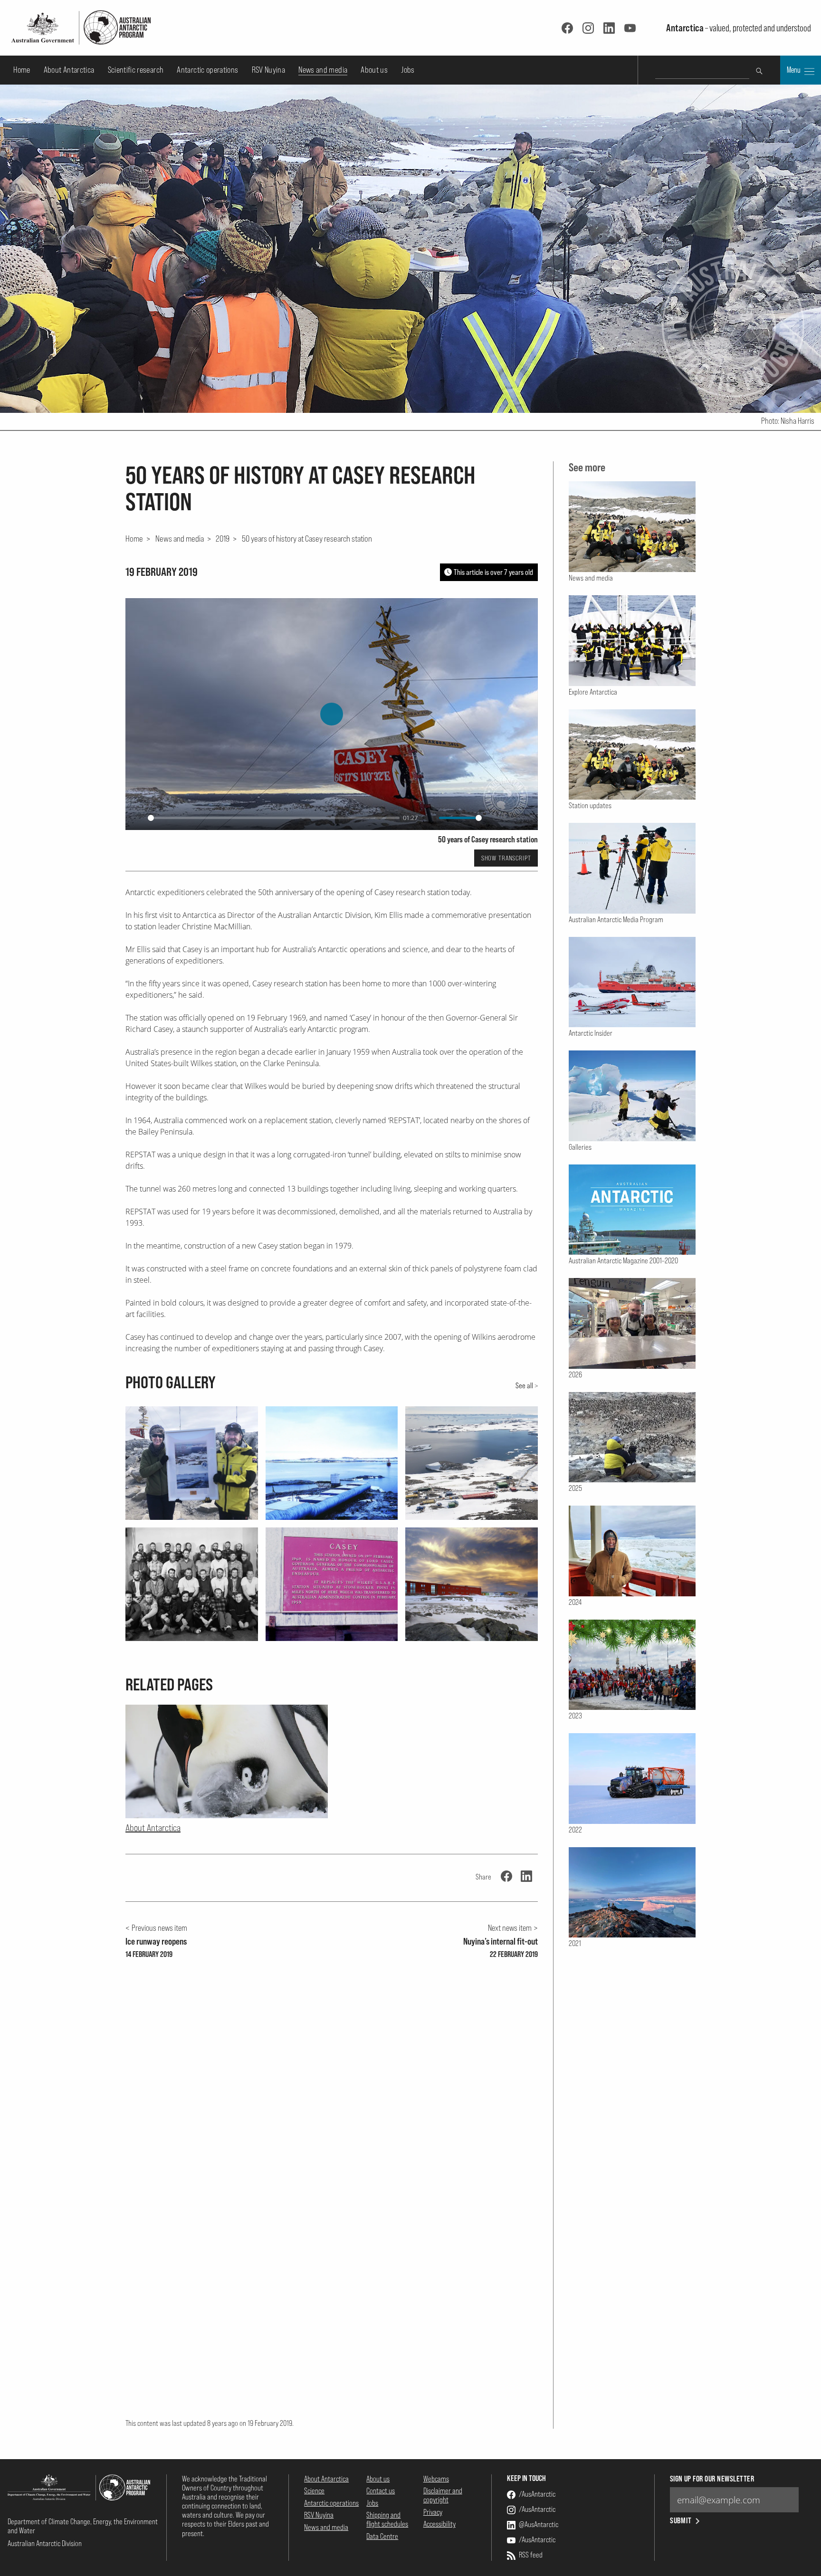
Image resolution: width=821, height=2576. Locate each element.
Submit (681, 2521)
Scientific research (136, 70)
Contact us (381, 2490)
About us (374, 70)
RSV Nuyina (269, 70)
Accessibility (439, 2524)
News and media (323, 70)
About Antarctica (69, 70)
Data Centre (382, 2536)
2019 (223, 538)
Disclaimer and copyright (443, 2495)
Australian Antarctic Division (45, 2543)
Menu (794, 70)
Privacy (433, 2512)
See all (524, 1385)
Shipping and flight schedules (387, 2519)
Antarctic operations (207, 70)
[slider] (274, 818)
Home (22, 70)
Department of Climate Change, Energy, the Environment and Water (83, 2526)
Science (314, 2490)
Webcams (436, 2479)
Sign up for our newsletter (712, 2479)
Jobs (408, 70)
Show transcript (506, 858)
